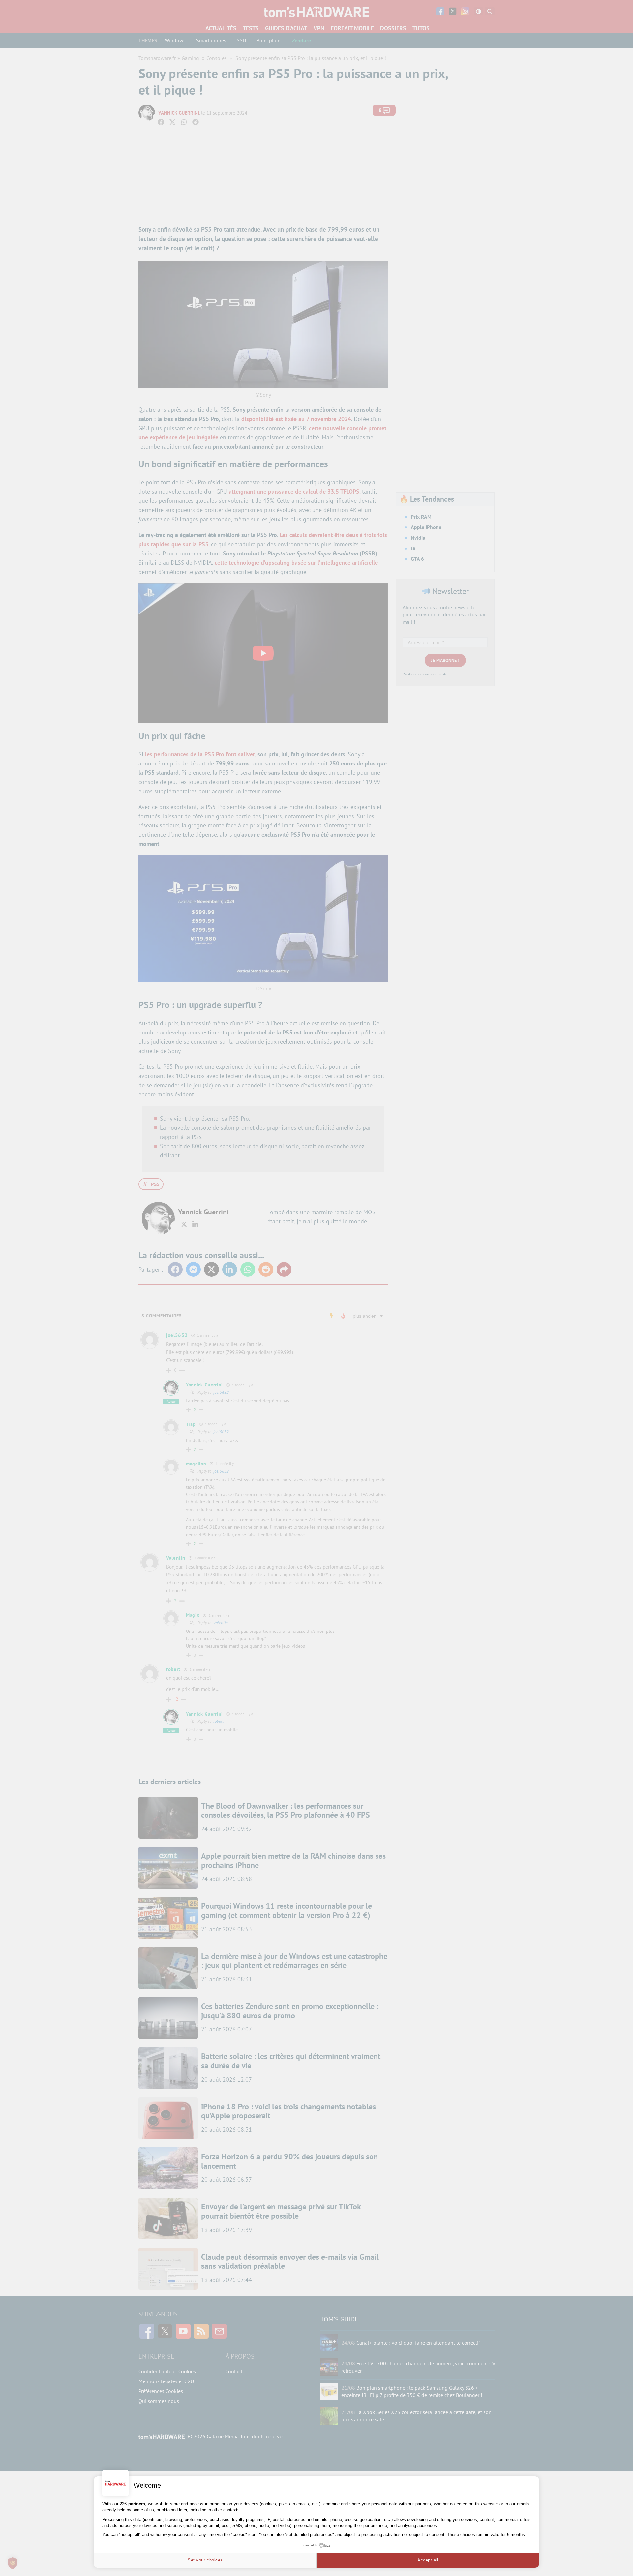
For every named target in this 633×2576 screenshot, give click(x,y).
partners (137, 2504)
